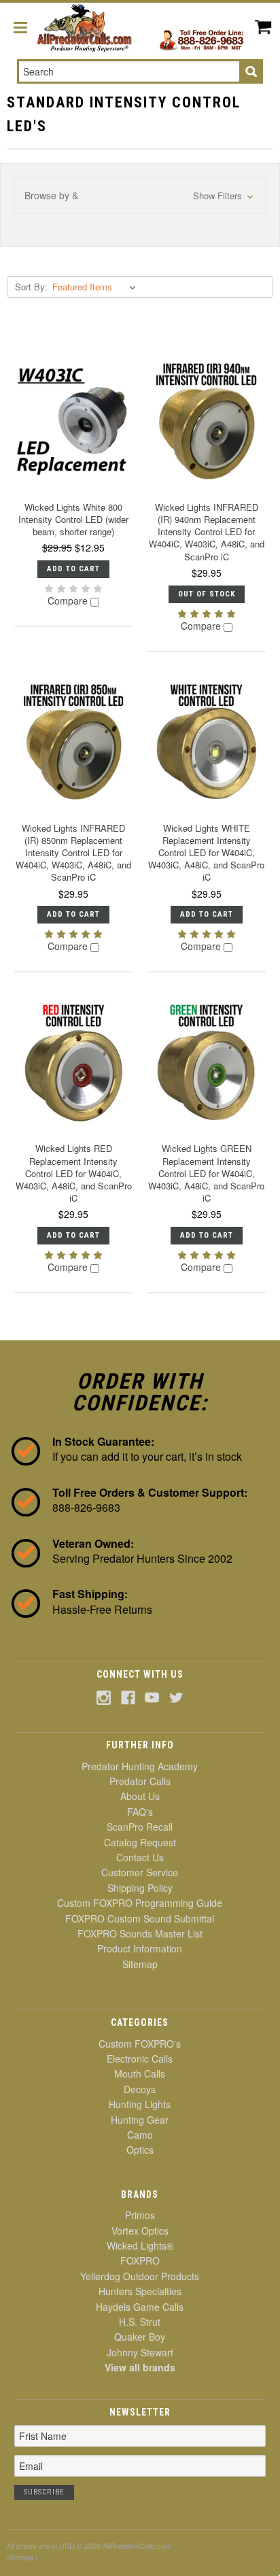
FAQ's (140, 1812)
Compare (69, 601)
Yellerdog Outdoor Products (140, 2276)
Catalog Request (140, 1842)
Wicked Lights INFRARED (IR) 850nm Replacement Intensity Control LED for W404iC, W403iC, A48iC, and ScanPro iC (73, 853)
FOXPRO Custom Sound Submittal (140, 1918)
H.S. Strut (140, 2322)
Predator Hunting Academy (140, 1766)
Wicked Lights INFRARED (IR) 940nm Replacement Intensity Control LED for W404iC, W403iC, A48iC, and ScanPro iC (207, 532)
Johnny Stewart (140, 2352)
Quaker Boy (140, 2337)
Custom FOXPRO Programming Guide (140, 1903)
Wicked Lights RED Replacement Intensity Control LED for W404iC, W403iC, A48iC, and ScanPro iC (74, 1173)
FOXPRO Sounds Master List (140, 1933)
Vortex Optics (140, 2231)
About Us (140, 1796)
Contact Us (140, 1857)
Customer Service (140, 1872)
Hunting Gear (140, 2120)
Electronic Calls (140, 2058)
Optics (140, 2150)
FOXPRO (140, 2260)
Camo (140, 2135)
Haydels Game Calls (140, 2307)
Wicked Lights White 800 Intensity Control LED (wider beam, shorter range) (73, 519)
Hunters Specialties (140, 2291)
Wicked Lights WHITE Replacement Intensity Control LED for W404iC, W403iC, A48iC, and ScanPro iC (206, 853)
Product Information (140, 1948)
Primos (140, 2215)
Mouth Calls (140, 2073)
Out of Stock (207, 594)
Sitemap (140, 1964)
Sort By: (31, 287)
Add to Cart (73, 569)
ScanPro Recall (140, 1827)
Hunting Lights (140, 2104)
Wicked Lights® (140, 2245)
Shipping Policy (140, 1888)
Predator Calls (140, 1781)
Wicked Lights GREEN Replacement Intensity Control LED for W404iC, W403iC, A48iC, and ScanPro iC (206, 1173)
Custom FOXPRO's (140, 2044)
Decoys (140, 2089)
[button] (140, 196)
